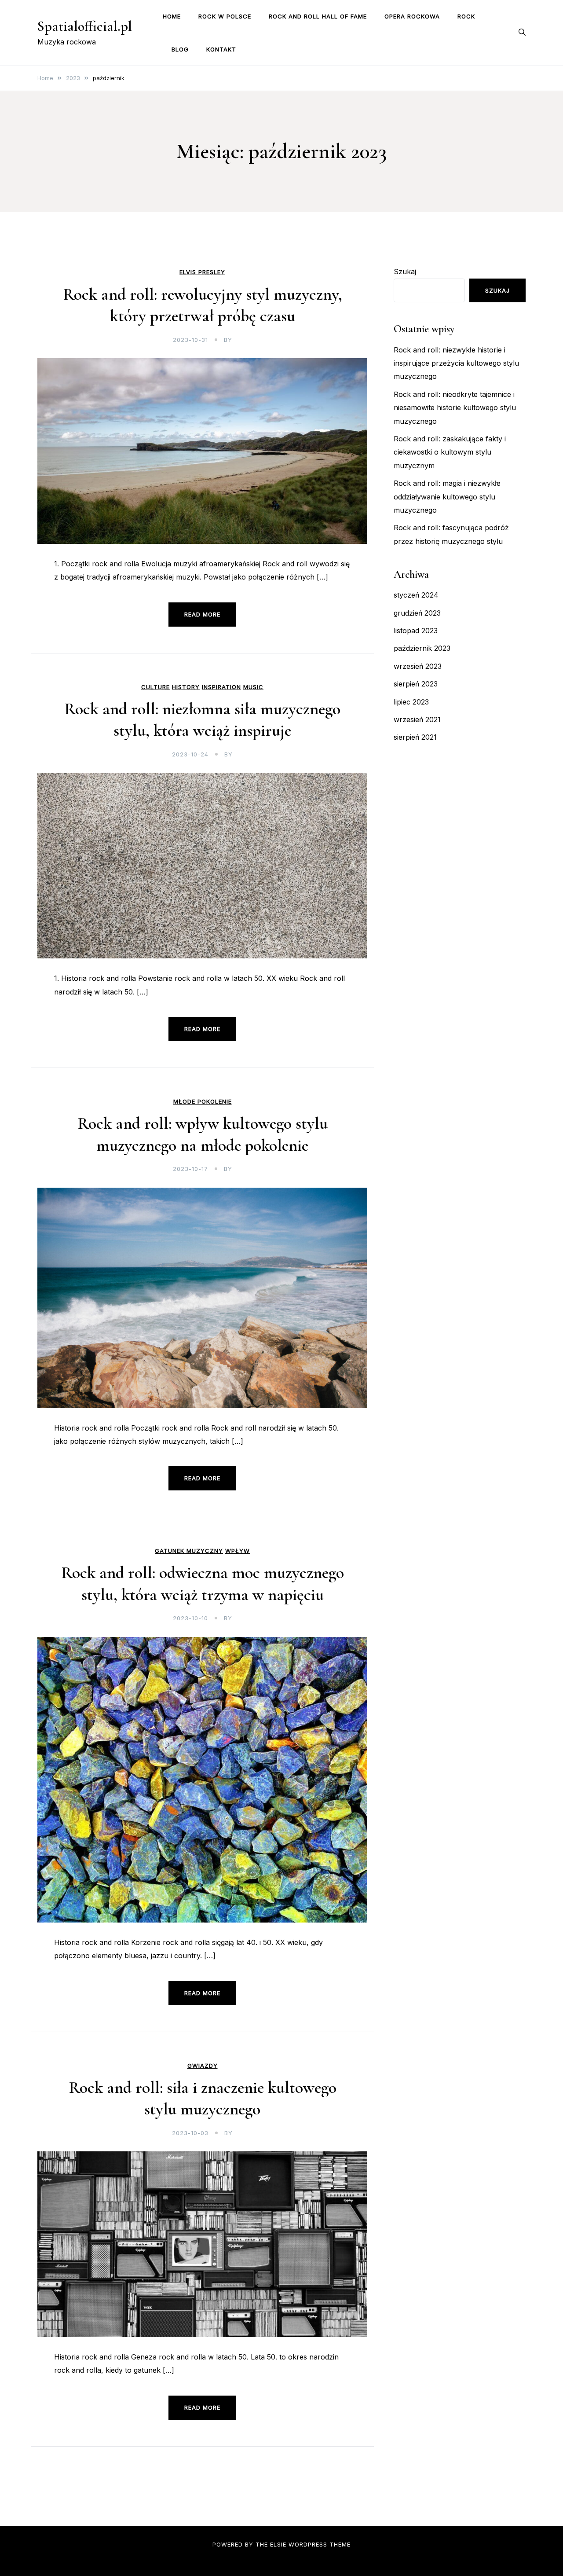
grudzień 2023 (417, 613)
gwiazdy (203, 2066)
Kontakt (221, 49)
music (253, 687)
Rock (466, 16)
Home (172, 16)
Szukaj (405, 272)
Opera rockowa (412, 16)
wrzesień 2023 (418, 666)
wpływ (238, 1551)
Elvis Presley (202, 272)
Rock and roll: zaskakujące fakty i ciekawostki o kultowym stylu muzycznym (450, 452)
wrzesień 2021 (417, 719)
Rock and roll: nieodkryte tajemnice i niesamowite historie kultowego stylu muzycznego (455, 408)
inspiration (221, 687)
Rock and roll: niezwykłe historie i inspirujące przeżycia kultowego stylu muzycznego (456, 363)
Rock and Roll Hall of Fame (318, 16)
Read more (202, 614)
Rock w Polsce (225, 16)
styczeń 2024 (416, 595)
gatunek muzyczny (189, 1551)
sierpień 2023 (416, 684)
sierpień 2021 (415, 737)
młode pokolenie (203, 1102)
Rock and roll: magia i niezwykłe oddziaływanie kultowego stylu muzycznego (447, 497)
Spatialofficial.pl (85, 26)
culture (155, 687)
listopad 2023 (416, 631)
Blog (180, 49)
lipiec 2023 (411, 702)
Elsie (278, 2544)
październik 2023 (422, 648)
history (186, 687)
